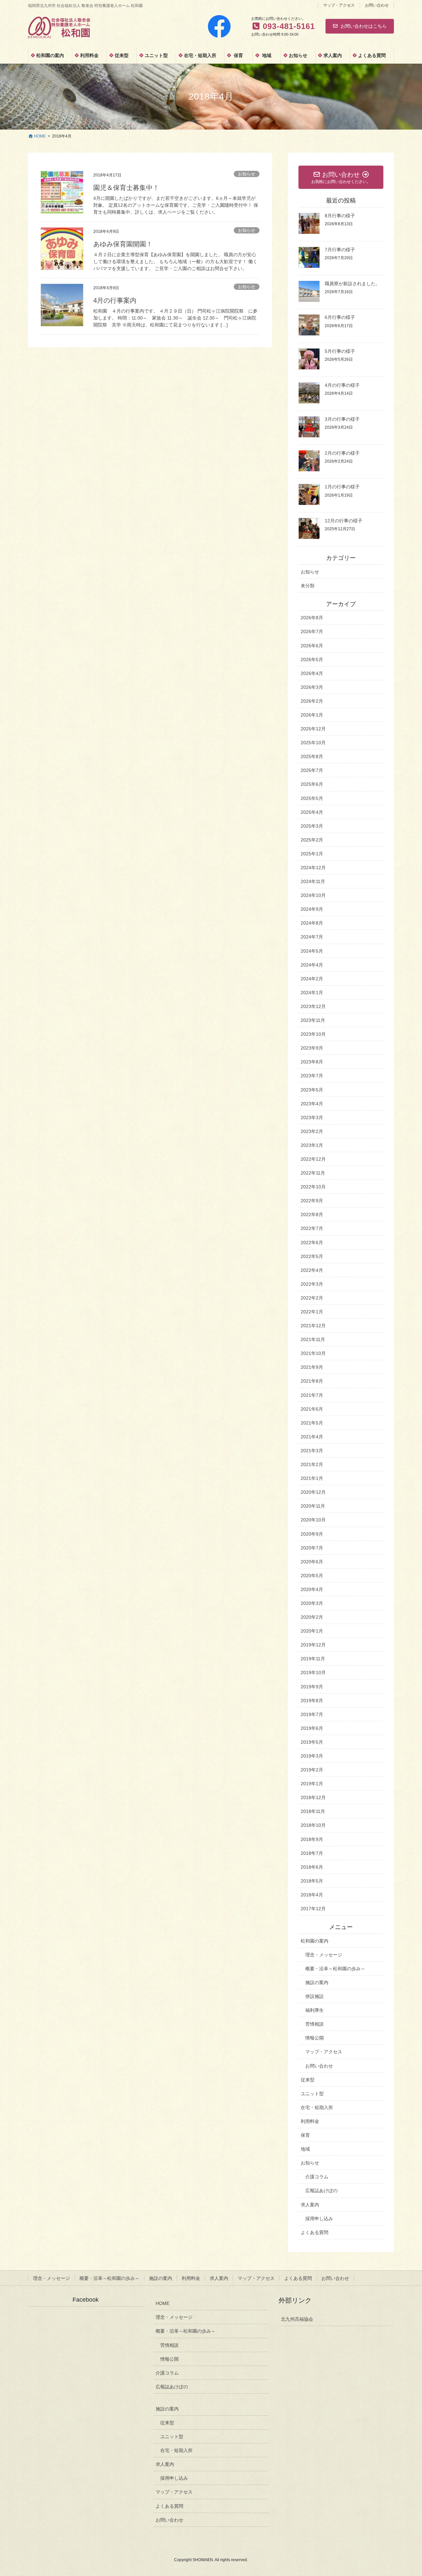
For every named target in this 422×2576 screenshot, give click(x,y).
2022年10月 (313, 1187)
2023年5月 (312, 1090)
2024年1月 (312, 993)
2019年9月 (312, 1687)
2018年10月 (313, 1825)
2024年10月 (313, 895)
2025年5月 (312, 798)
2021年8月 (312, 1381)
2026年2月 (312, 701)
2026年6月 (312, 646)
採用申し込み (319, 2219)
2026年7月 (312, 631)
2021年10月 (313, 1353)
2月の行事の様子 (342, 453)
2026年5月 (312, 659)
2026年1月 (312, 715)
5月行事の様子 (340, 351)
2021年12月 (313, 1326)
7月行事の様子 (340, 250)
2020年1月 (312, 1631)
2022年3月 (312, 1284)
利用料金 (310, 2121)
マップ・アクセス (339, 5)
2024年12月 (313, 868)
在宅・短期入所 (317, 2107)
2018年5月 (312, 1881)
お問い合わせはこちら (364, 26)
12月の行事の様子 (344, 521)
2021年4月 (312, 1437)
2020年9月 (312, 1534)
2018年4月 (312, 1895)
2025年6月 (312, 784)
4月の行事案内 (115, 300)
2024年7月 (312, 937)
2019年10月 (313, 1672)
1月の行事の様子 (342, 487)
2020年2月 (312, 1617)
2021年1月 (312, 1478)
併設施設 (315, 1996)
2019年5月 (312, 1742)
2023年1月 (312, 1145)
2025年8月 (312, 756)
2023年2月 (312, 1131)
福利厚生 (315, 2010)
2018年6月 (312, 1867)
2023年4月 (312, 1104)
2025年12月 (313, 729)
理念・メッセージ (324, 1955)
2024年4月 (312, 965)
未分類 (308, 586)
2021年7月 (312, 1395)
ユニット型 (312, 2094)
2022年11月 (313, 1173)
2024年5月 (312, 951)
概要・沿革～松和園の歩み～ (335, 1969)
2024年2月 (312, 979)
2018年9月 (312, 1839)
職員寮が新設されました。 (352, 284)
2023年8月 (312, 1062)
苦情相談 (315, 2024)
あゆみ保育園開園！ (123, 244)
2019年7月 (312, 1714)
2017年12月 (313, 1909)
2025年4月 (312, 812)
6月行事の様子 (340, 317)
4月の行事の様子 (342, 385)
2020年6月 (312, 1562)
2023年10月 (313, 1034)
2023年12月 (313, 1006)
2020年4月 (312, 1589)
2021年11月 (313, 1339)
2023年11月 (313, 1020)
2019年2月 (312, 1770)
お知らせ (247, 174)
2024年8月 (312, 923)
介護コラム (317, 2177)
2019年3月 (312, 1756)
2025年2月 (312, 840)
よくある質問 (315, 2232)
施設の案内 (317, 1982)
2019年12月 (313, 1645)
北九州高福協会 (297, 2319)
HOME (163, 2303)
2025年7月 (312, 770)
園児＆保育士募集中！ (126, 188)
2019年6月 (312, 1728)
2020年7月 (312, 1548)
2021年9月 (312, 1367)
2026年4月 (312, 673)
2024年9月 (312, 909)
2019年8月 (312, 1701)
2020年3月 (312, 1603)
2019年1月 (312, 1784)
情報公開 (315, 2038)
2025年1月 (312, 854)
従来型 (308, 2080)
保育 (305, 2135)
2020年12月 (313, 1492)
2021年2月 (312, 1464)
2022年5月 (312, 1256)
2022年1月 (312, 1312)
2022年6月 (312, 1242)
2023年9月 (312, 1048)
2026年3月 (312, 687)
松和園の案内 (315, 1941)
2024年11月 (313, 881)
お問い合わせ (377, 5)
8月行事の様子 (340, 216)
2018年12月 (313, 1797)
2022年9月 (312, 1201)
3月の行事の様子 (342, 419)
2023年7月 (312, 1076)
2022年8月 (312, 1214)
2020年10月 (313, 1520)
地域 (305, 2149)
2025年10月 (313, 743)
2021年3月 (312, 1451)
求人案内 (310, 2205)
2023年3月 (312, 1118)
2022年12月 (313, 1159)
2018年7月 (312, 1853)
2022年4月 (312, 1270)
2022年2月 (312, 1298)
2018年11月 (313, 1811)
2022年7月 (312, 1228)
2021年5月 (312, 1423)
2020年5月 (312, 1576)
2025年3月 (312, 826)
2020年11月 (313, 1506)
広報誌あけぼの (321, 2191)
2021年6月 (312, 1409)
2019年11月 (313, 1659)
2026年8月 (312, 618)
